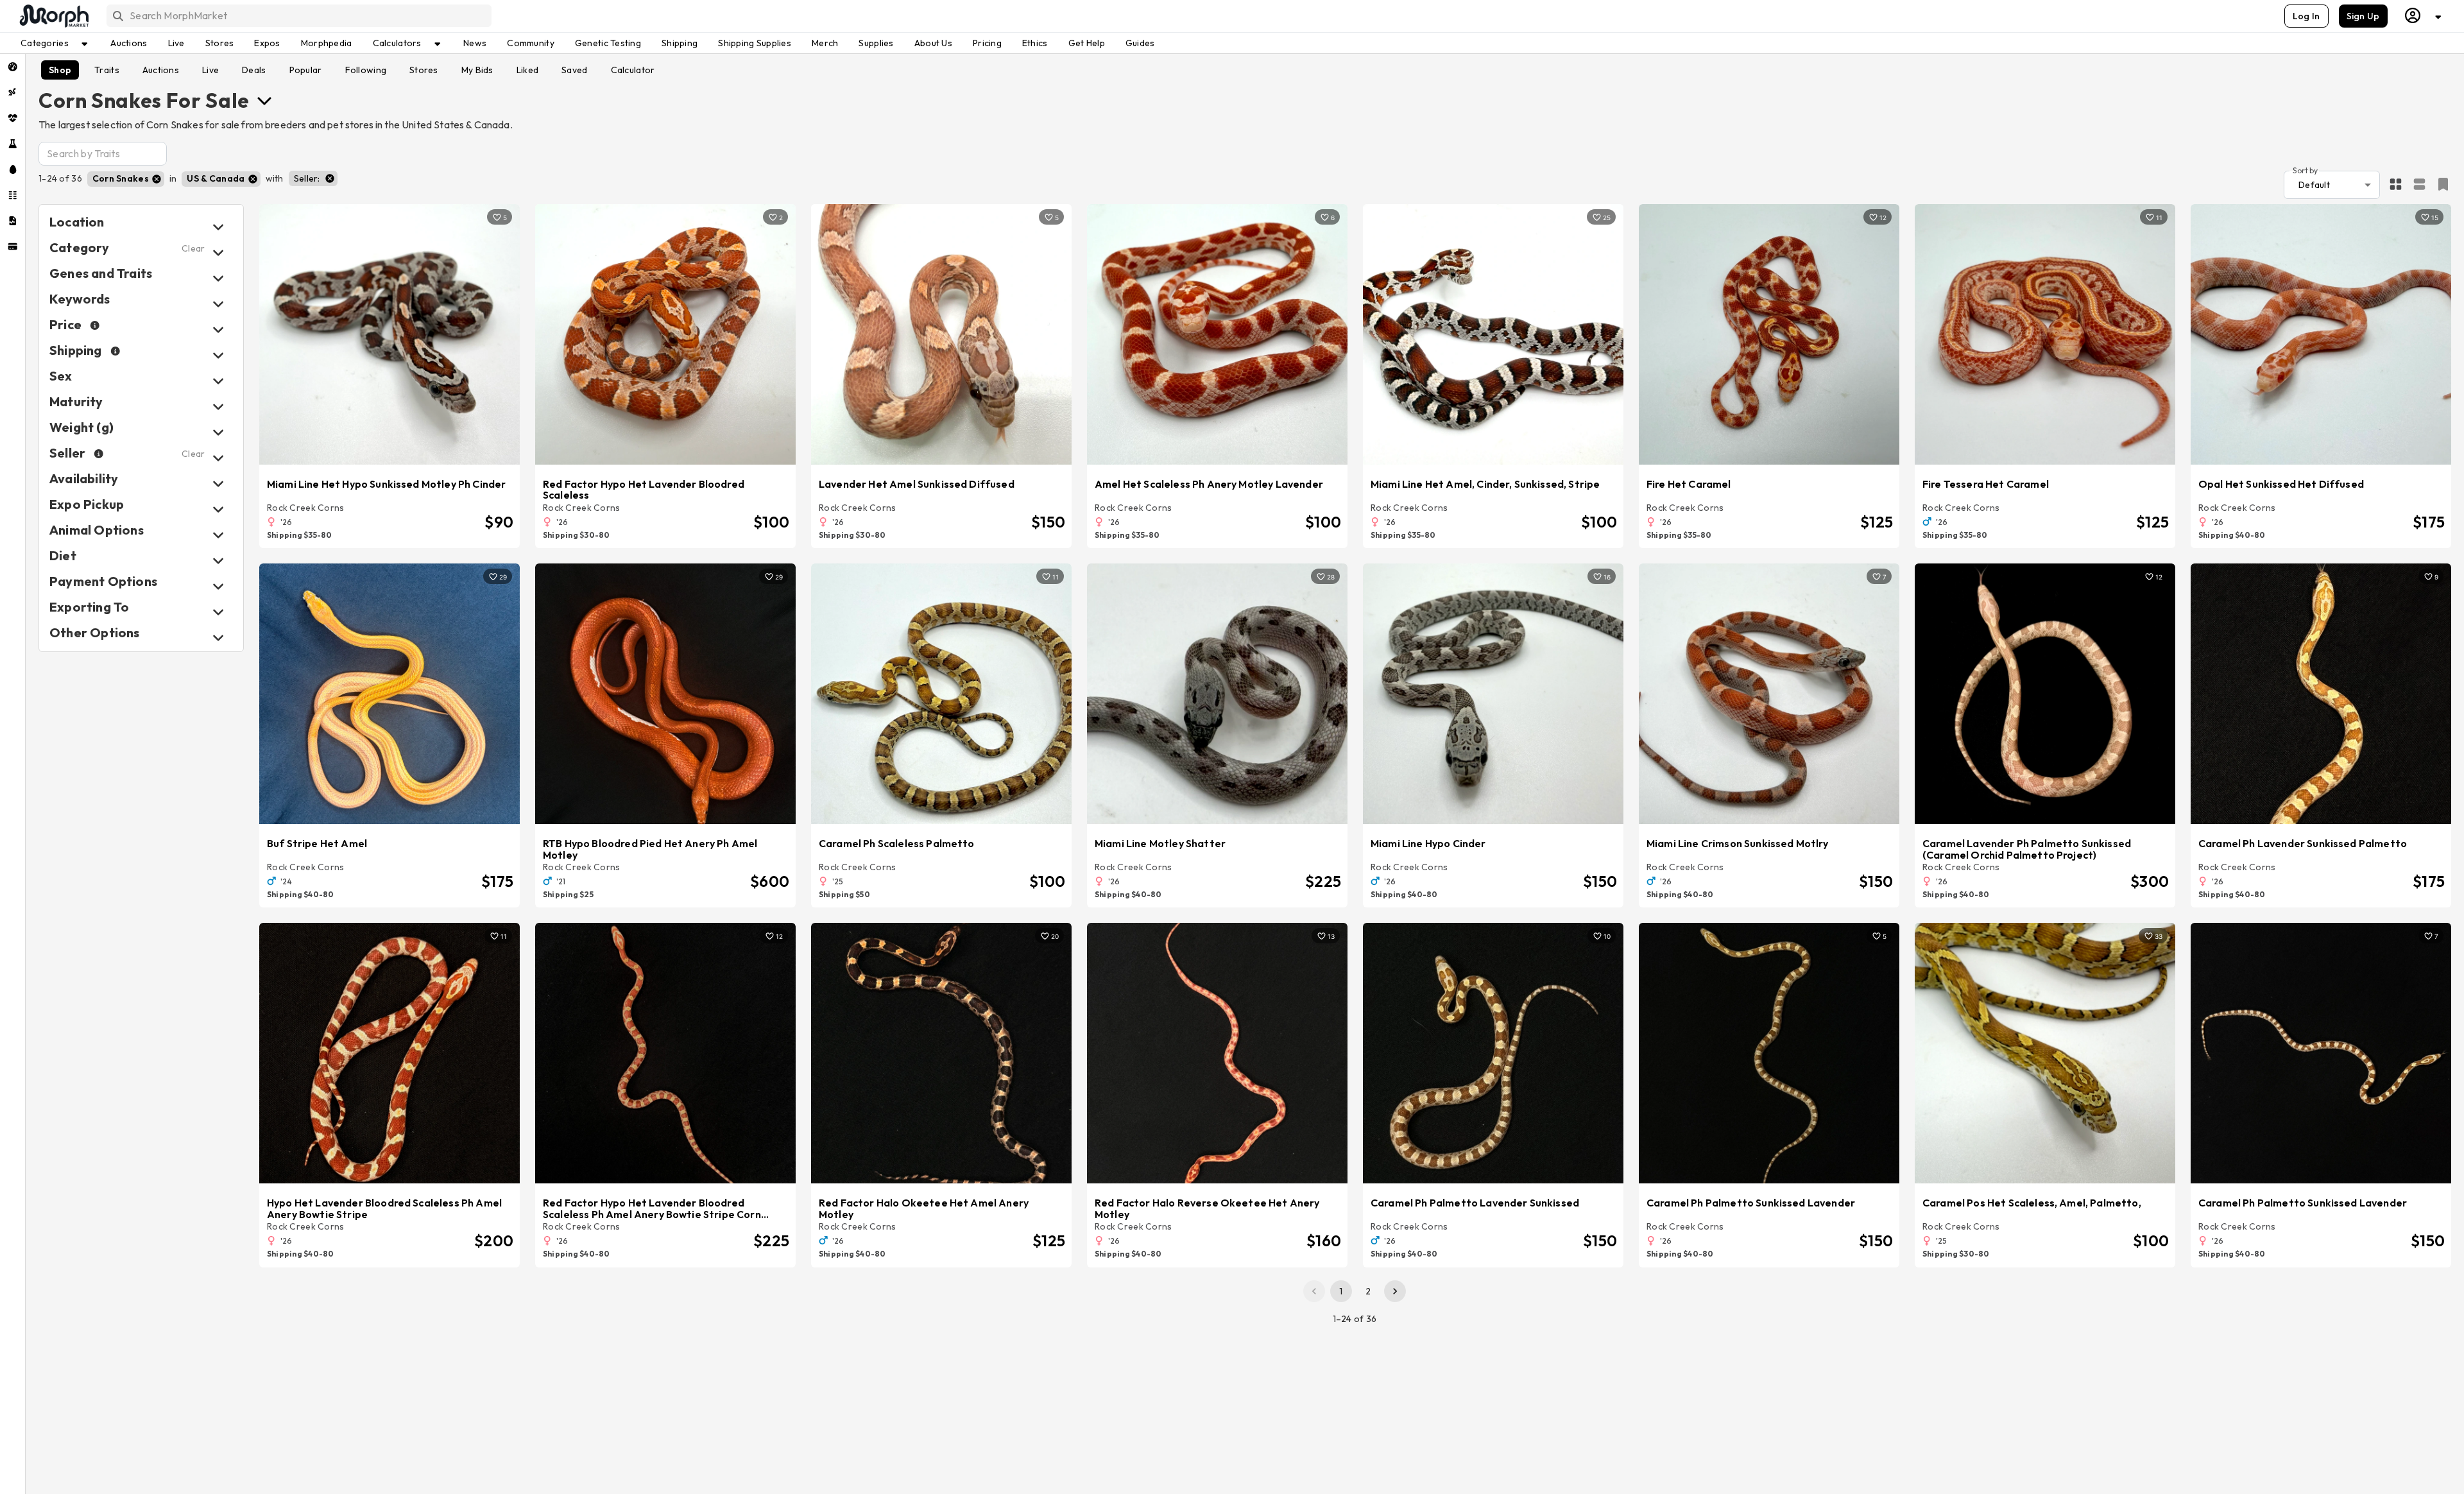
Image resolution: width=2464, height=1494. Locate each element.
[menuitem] (13, 67)
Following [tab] (366, 70)
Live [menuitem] (176, 43)
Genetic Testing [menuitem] (608, 43)
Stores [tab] (424, 70)
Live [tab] (210, 70)
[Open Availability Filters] (218, 484)
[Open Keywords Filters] (218, 304)
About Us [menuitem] (933, 43)
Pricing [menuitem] (987, 43)
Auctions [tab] (161, 70)
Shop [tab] (60, 70)
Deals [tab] (254, 70)
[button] (126, 179)
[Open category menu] (264, 100)
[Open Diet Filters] (218, 561)
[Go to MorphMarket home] (53, 16)
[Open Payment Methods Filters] (218, 586)
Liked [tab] (527, 70)
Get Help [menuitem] (1087, 43)
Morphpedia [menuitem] (327, 43)
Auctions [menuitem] (129, 43)
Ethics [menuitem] (1035, 43)
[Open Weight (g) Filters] (218, 432)
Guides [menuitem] (1140, 43)
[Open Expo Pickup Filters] (218, 509)
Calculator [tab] (633, 70)
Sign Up (2363, 16)
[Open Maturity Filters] (218, 407)
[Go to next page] (1395, 1291)
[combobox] (298, 16)
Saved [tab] (574, 70)
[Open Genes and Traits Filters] (218, 278)
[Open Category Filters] (218, 253)
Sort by (2305, 170)
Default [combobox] (2314, 185)
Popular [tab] (306, 70)
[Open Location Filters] (218, 227)
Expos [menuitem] (267, 43)
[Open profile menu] (2424, 16)
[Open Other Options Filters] (218, 638)
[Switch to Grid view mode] (2396, 185)
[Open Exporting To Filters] (218, 612)
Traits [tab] (107, 70)
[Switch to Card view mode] (2419, 185)
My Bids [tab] (477, 70)
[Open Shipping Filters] (218, 355)
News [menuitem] (475, 43)
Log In (2306, 16)
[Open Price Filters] (218, 330)
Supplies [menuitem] (876, 43)
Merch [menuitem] (825, 43)
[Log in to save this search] (2443, 184)
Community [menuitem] (531, 43)
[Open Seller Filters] (218, 458)
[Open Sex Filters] (218, 381)
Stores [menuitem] (220, 43)
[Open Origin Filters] (218, 535)
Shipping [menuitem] (680, 43)
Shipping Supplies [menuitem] (755, 43)
